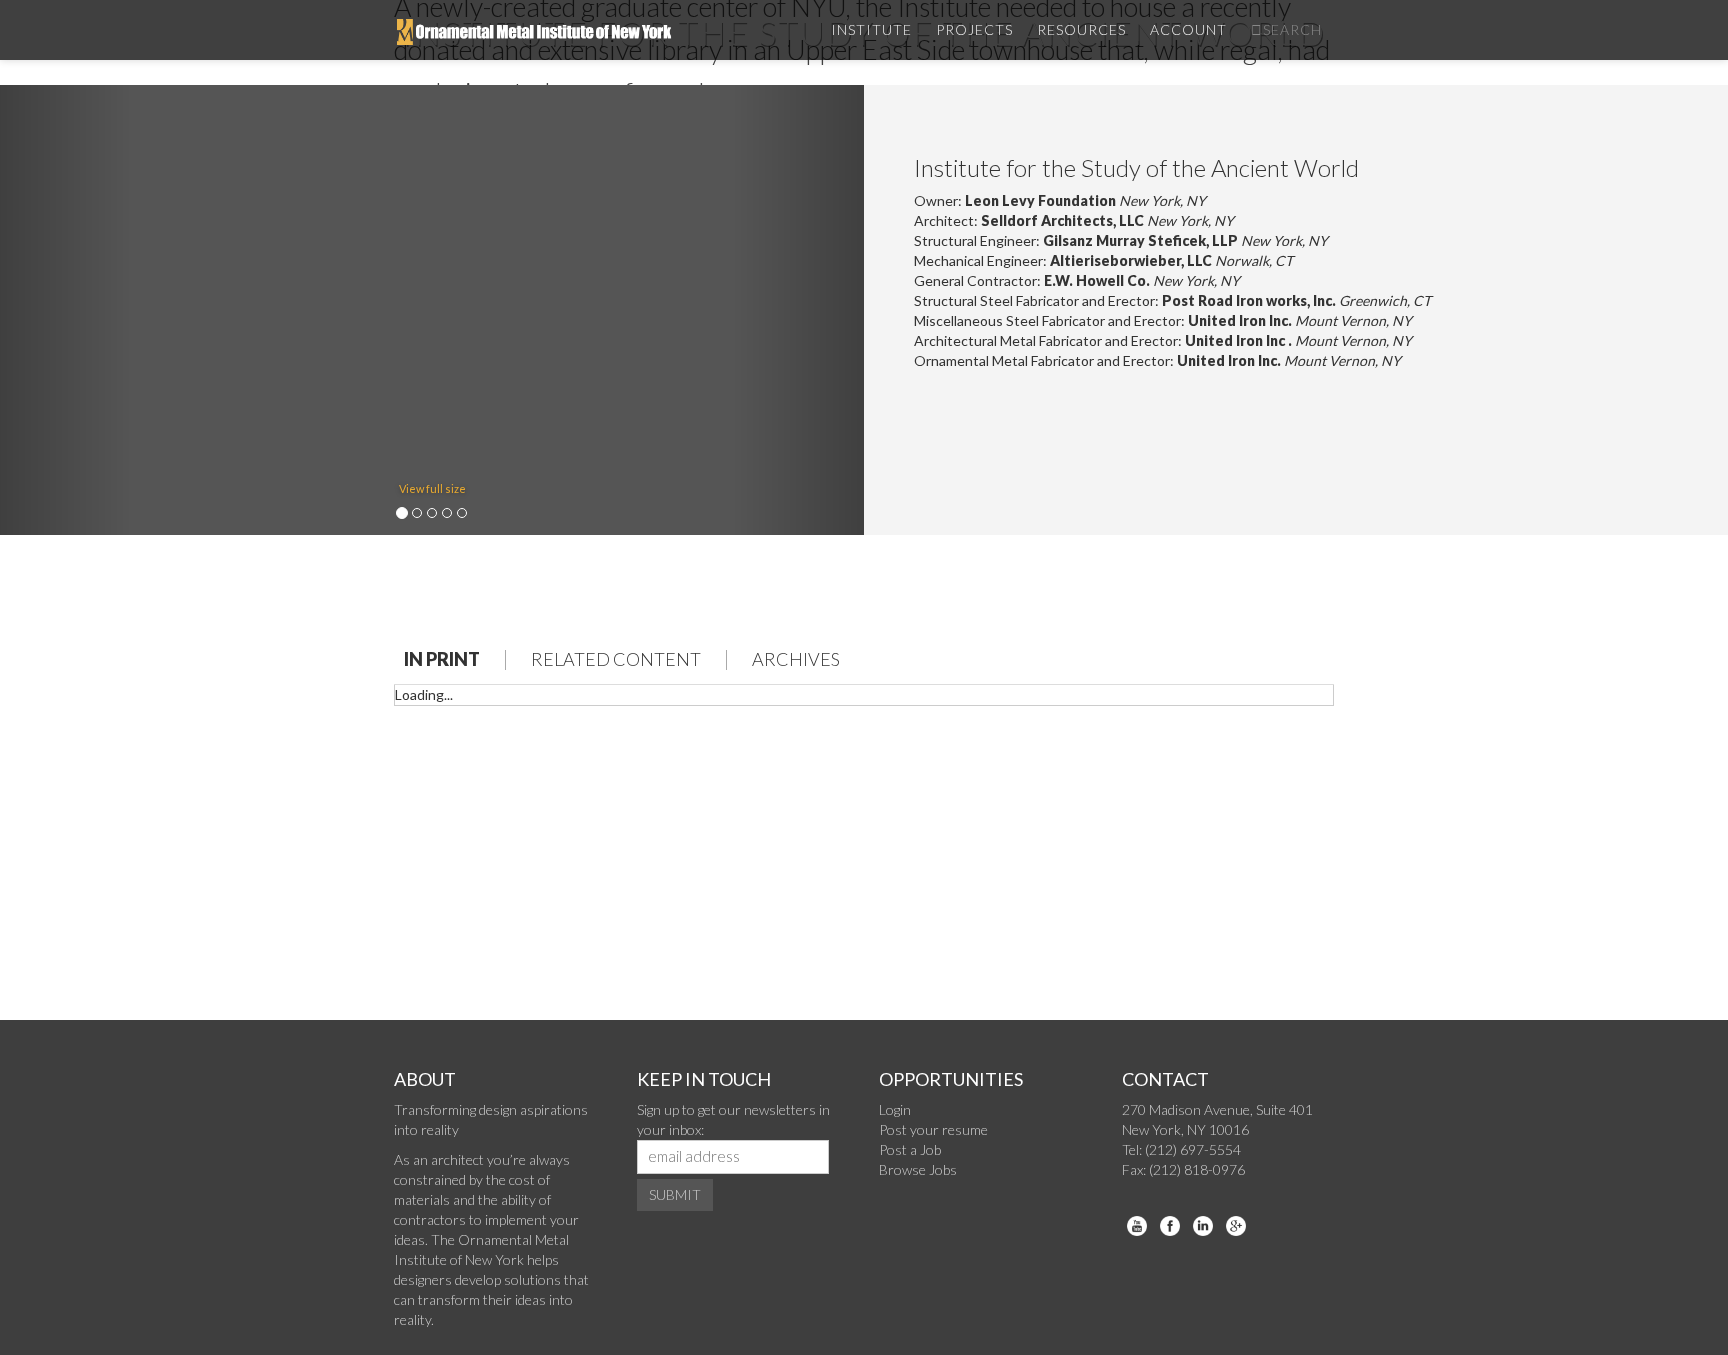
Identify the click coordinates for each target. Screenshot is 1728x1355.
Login (895, 1109)
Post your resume (933, 1129)
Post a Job (910, 1149)
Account (1188, 29)
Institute (871, 29)
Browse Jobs (918, 1169)
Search (1292, 29)
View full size (432, 488)
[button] (65, 310)
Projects (974, 29)
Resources (1081, 29)
